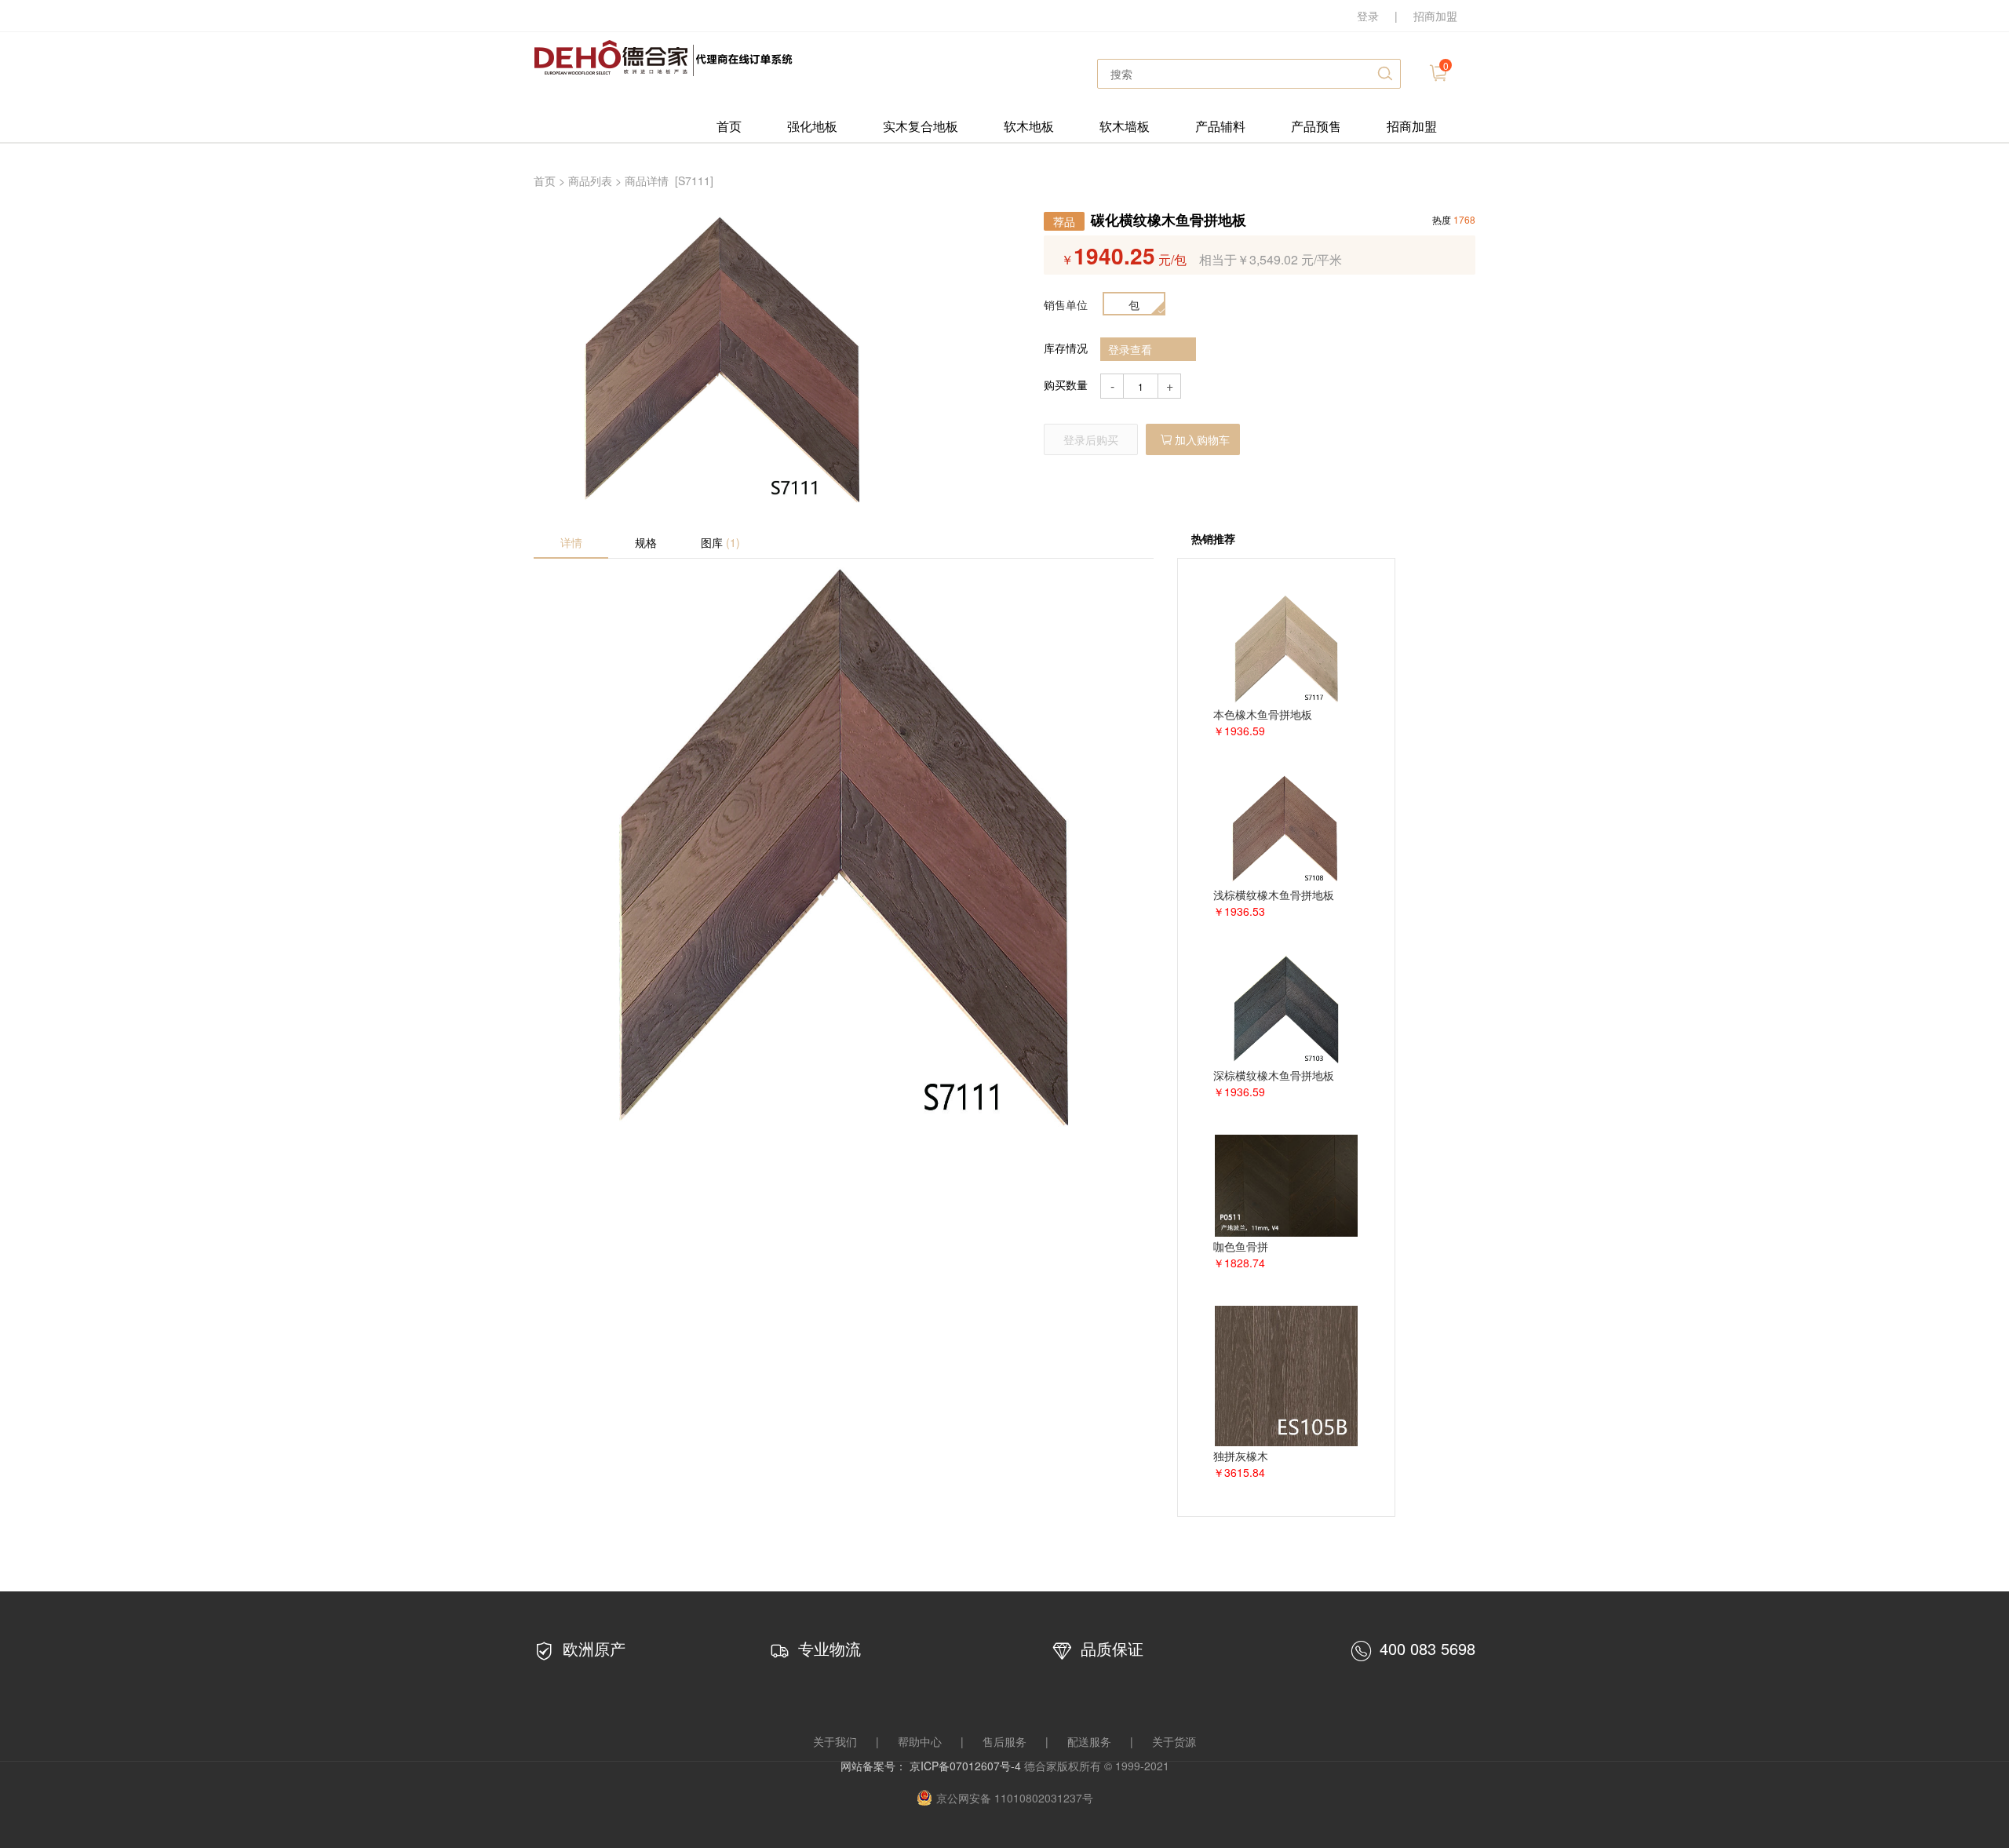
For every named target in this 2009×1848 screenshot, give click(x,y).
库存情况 (1066, 348)
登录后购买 (1091, 439)
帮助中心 (920, 1741)
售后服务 (1004, 1741)
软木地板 (1029, 126)
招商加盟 (1435, 16)
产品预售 (1316, 126)
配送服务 (1089, 1741)
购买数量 (1066, 385)
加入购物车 (1202, 439)
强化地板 (812, 126)
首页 (729, 126)
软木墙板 (1125, 126)
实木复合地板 (921, 126)
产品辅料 (1220, 126)
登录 (1368, 16)
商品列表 (590, 180)
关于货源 (1174, 1741)
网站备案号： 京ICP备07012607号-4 (932, 1766)
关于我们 (835, 1741)
